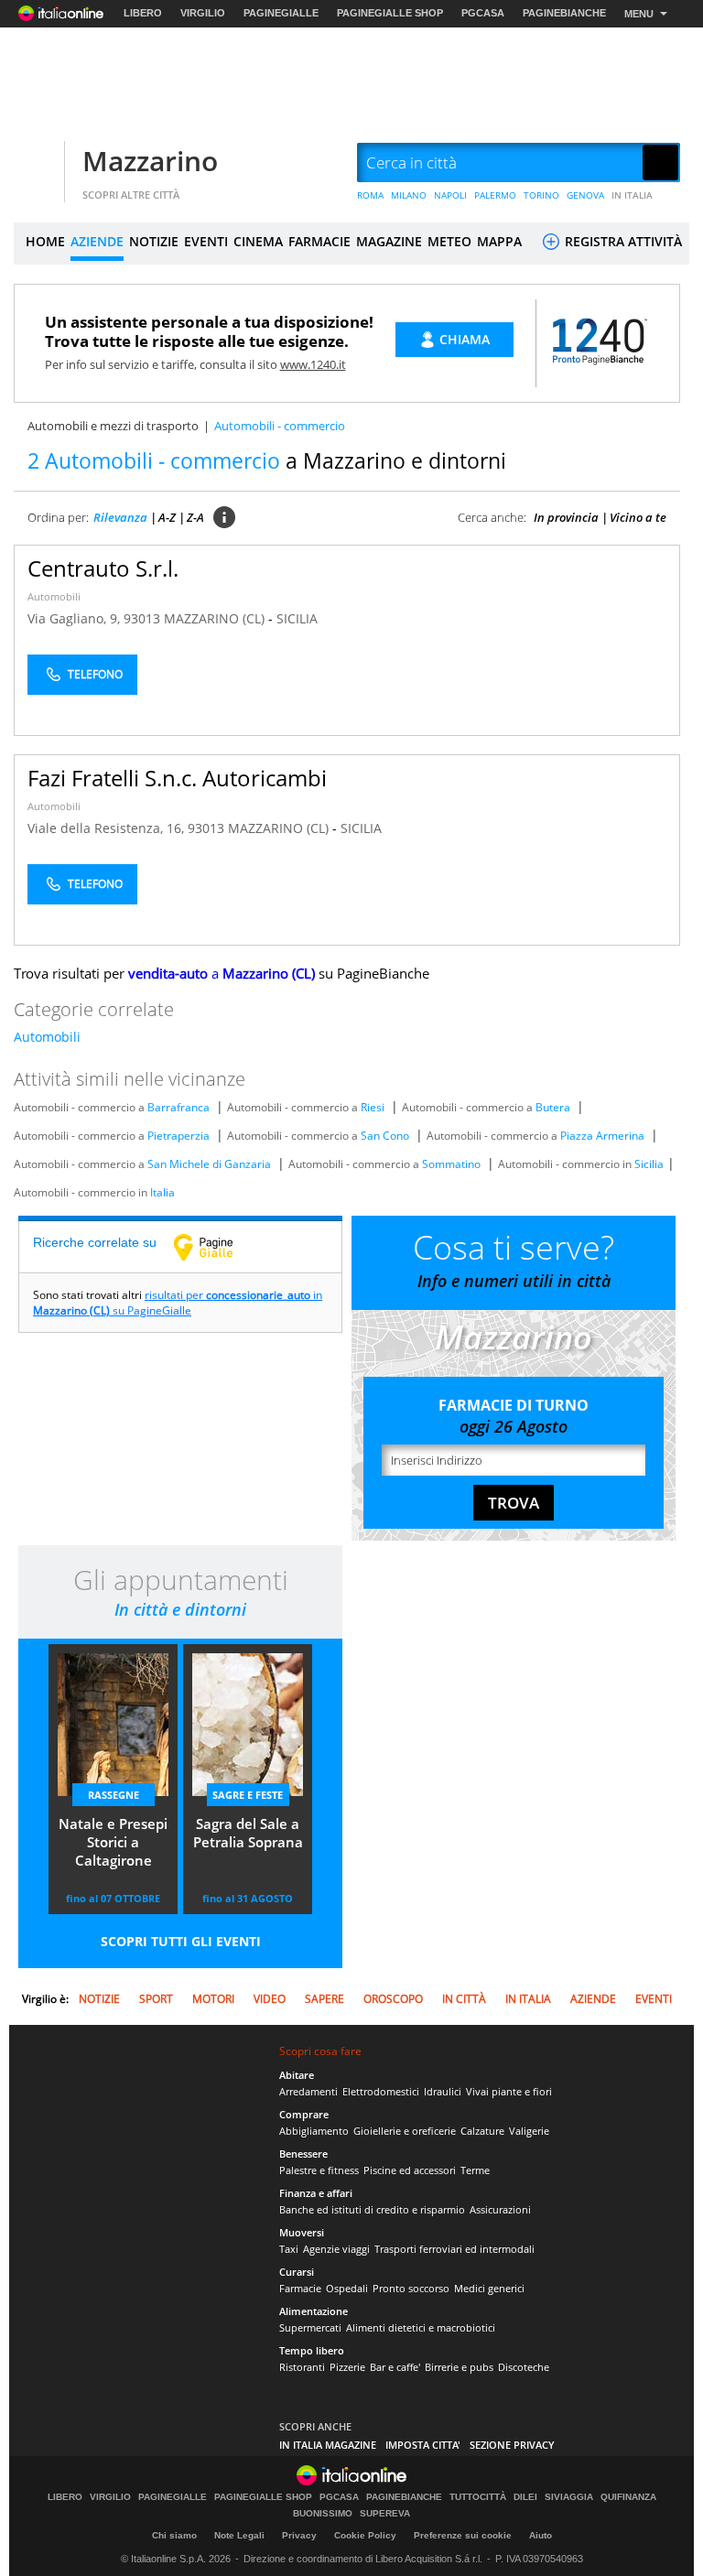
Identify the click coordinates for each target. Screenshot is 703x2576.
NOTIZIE (154, 241)
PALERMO (495, 195)
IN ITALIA (632, 195)
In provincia (566, 517)
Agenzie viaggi (336, 2249)
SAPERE (324, 1999)
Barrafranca (178, 1107)
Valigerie (529, 2131)
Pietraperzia (178, 1136)
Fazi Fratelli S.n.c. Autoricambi (177, 778)
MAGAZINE (389, 241)
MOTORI (213, 1999)
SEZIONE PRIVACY (512, 2445)
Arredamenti (308, 2091)
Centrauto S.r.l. (103, 568)
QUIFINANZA (628, 2497)
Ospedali (347, 2288)
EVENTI (206, 241)
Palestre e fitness (319, 2170)
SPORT (156, 1999)
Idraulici (443, 2091)
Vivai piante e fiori (509, 2091)
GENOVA (585, 195)
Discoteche (524, 2367)
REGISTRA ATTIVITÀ (622, 241)
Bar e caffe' (395, 2367)
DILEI (525, 2497)
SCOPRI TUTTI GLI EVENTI (181, 1941)
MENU (639, 14)
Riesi (373, 1107)
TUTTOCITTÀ (478, 2497)
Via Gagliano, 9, (76, 618)
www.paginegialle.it (217, 1247)
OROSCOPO (393, 1999)
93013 (142, 618)
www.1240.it (313, 364)
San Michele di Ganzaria (209, 1164)
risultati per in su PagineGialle (178, 1303)
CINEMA (258, 241)
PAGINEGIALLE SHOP (390, 13)
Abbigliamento (314, 2131)
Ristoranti (302, 2367)
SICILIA (297, 618)
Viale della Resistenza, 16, (108, 828)
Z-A (195, 517)
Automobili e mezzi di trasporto (113, 426)
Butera (553, 1107)
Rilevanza (120, 517)
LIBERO (143, 13)
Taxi (289, 2249)
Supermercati (310, 2327)
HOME (45, 241)
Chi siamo (174, 2535)
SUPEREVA (385, 2514)
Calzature (482, 2131)
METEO (449, 241)
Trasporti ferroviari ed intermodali (454, 2249)
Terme (475, 2170)
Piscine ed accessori (410, 2170)
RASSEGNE (114, 1795)
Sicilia (649, 1164)
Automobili (54, 596)
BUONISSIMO (323, 2514)
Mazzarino (150, 161)
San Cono (385, 1136)
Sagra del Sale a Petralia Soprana (248, 1833)
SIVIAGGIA (569, 2497)
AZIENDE (97, 241)
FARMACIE (319, 241)
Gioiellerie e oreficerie (405, 2131)
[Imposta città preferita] (37, 163)
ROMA (370, 195)
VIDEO (270, 1999)
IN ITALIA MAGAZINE (328, 2445)
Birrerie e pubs (459, 2367)
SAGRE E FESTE (248, 1795)
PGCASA (483, 13)
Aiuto (541, 2535)
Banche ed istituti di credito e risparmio (372, 2209)
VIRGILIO (203, 13)
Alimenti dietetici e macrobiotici (421, 2327)
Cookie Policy (365, 2535)
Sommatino (451, 1164)
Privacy (299, 2535)
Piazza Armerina (602, 1136)
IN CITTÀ (464, 1999)
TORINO (541, 195)
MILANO (409, 195)
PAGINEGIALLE (281, 13)
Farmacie (300, 2288)
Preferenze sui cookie (463, 2535)
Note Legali (239, 2535)
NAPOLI (450, 195)
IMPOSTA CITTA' (423, 2445)
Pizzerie (347, 2367)
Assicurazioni (500, 2209)
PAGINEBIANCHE (564, 13)
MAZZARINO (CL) (216, 618)
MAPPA (499, 241)
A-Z (167, 517)
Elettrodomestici (381, 2091)
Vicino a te (638, 517)
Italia (162, 1192)
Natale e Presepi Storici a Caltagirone (113, 1842)
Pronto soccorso (411, 2288)
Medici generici (489, 2288)
